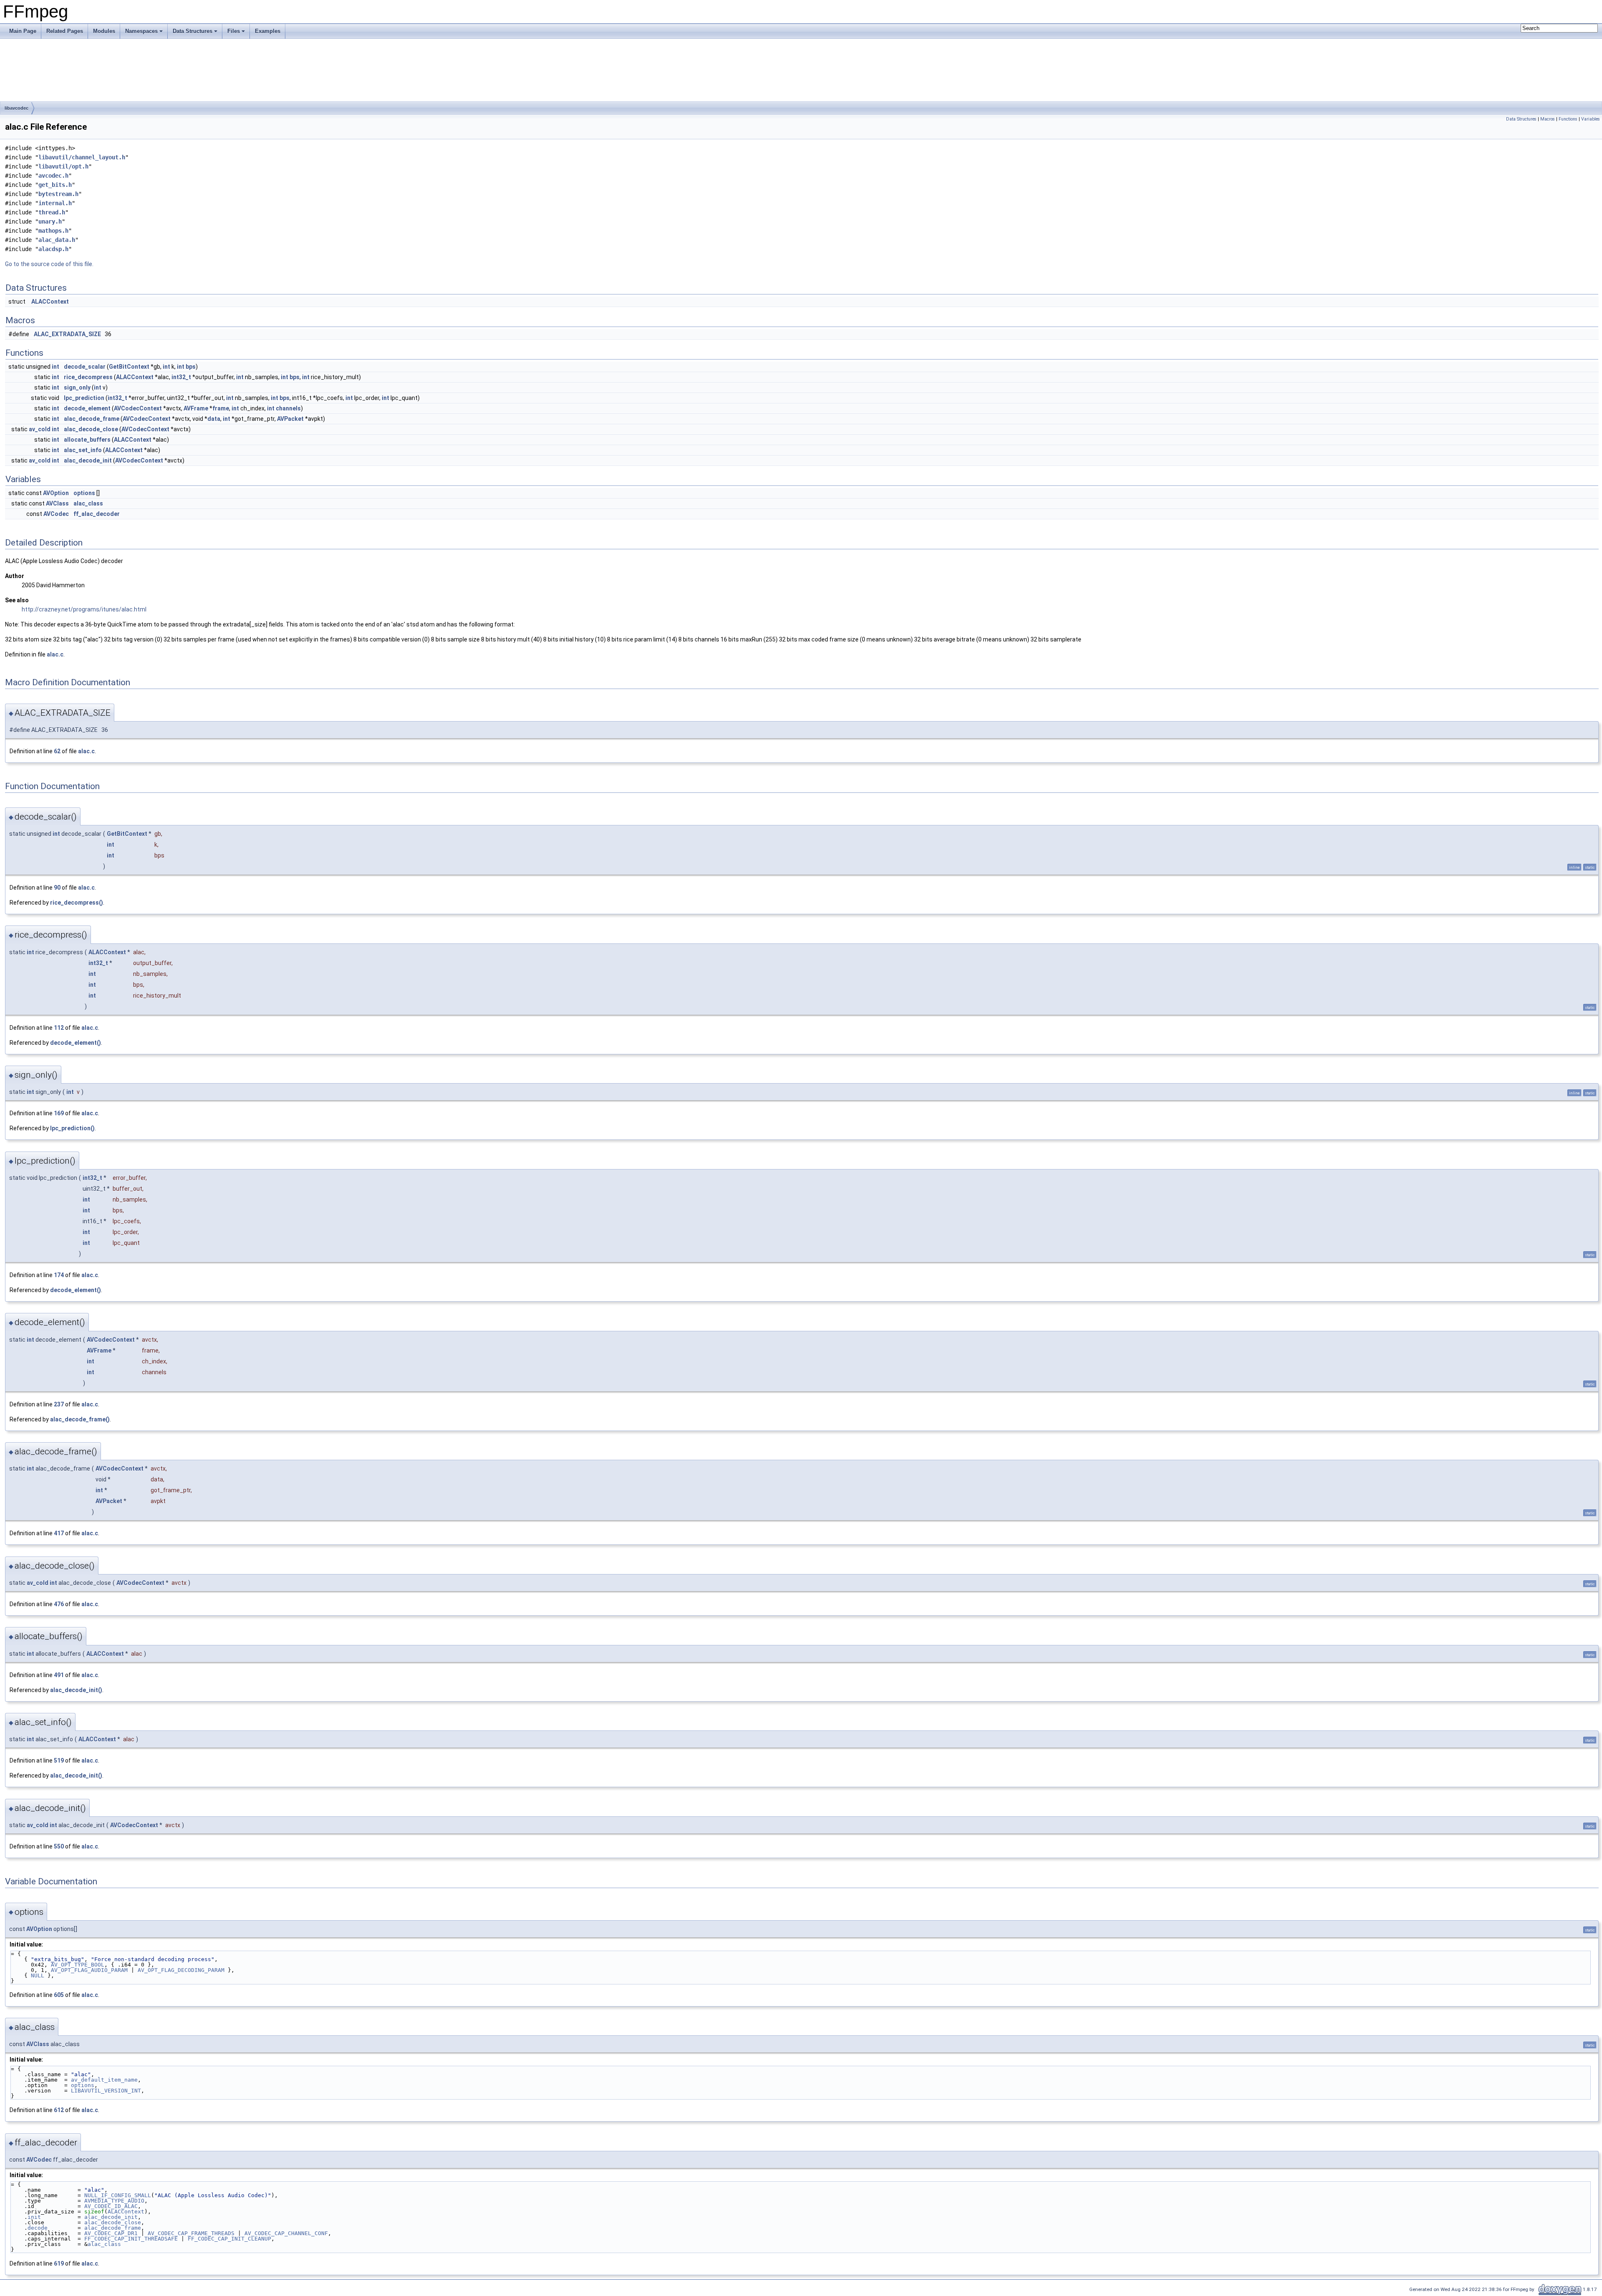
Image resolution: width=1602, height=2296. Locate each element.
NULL (38, 1975)
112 (59, 1028)
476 (59, 1604)
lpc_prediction (84, 398)
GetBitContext (129, 367)
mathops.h (53, 231)
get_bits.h (55, 185)
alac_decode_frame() (80, 1419)
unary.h (50, 221)
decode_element (87, 408)
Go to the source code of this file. (49, 264)
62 (57, 751)
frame (221, 408)
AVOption (56, 493)
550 (59, 1846)
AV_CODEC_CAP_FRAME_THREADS (191, 2233)
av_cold (40, 429)
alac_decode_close (91, 429)
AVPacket (290, 419)
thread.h (52, 212)
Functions (1568, 119)
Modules (104, 31)
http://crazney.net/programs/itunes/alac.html (84, 609)
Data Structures (193, 31)
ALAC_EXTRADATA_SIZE (67, 334)
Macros (1548, 119)
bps (191, 367)
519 (59, 1760)
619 (59, 2263)
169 (59, 1113)
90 (57, 888)
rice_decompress (88, 377)
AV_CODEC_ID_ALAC (111, 2206)
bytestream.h (58, 194)
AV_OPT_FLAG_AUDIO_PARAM (89, 1970)
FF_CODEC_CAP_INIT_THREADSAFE (131, 2239)
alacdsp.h (53, 249)
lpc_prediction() (72, 1128)
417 (59, 1533)
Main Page (23, 31)
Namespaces (141, 31)
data (214, 419)
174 (59, 1275)
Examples (268, 31)
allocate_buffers (87, 440)
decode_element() (76, 1043)
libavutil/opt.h (63, 166)
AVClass (57, 503)
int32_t (181, 377)
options (84, 493)
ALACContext (50, 302)
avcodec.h (53, 176)
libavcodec (16, 108)
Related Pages (65, 31)
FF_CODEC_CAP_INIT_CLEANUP (229, 2239)
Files (234, 31)
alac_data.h (57, 240)
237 (59, 1404)
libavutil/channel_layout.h (82, 157)
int (55, 367)
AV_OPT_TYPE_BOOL (78, 1965)
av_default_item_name (104, 2080)
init (34, 2217)
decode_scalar (85, 367)
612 (59, 2110)
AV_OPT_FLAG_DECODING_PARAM (181, 1970)
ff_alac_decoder (97, 514)
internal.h (55, 203)
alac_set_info (83, 450)
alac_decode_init (88, 460)
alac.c (55, 654)
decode (38, 2228)
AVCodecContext (138, 408)
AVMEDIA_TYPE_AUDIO (114, 2201)
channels (288, 408)
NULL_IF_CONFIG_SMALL (118, 2195)
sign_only (77, 387)
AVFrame (196, 408)
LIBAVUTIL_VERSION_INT (106, 2091)
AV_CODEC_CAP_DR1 (111, 2233)
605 (59, 1995)
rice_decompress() (77, 903)
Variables (1591, 119)
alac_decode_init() (76, 1690)
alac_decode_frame (92, 419)
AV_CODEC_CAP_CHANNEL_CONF (286, 2233)
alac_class (88, 503)
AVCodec (56, 514)
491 (59, 1675)
